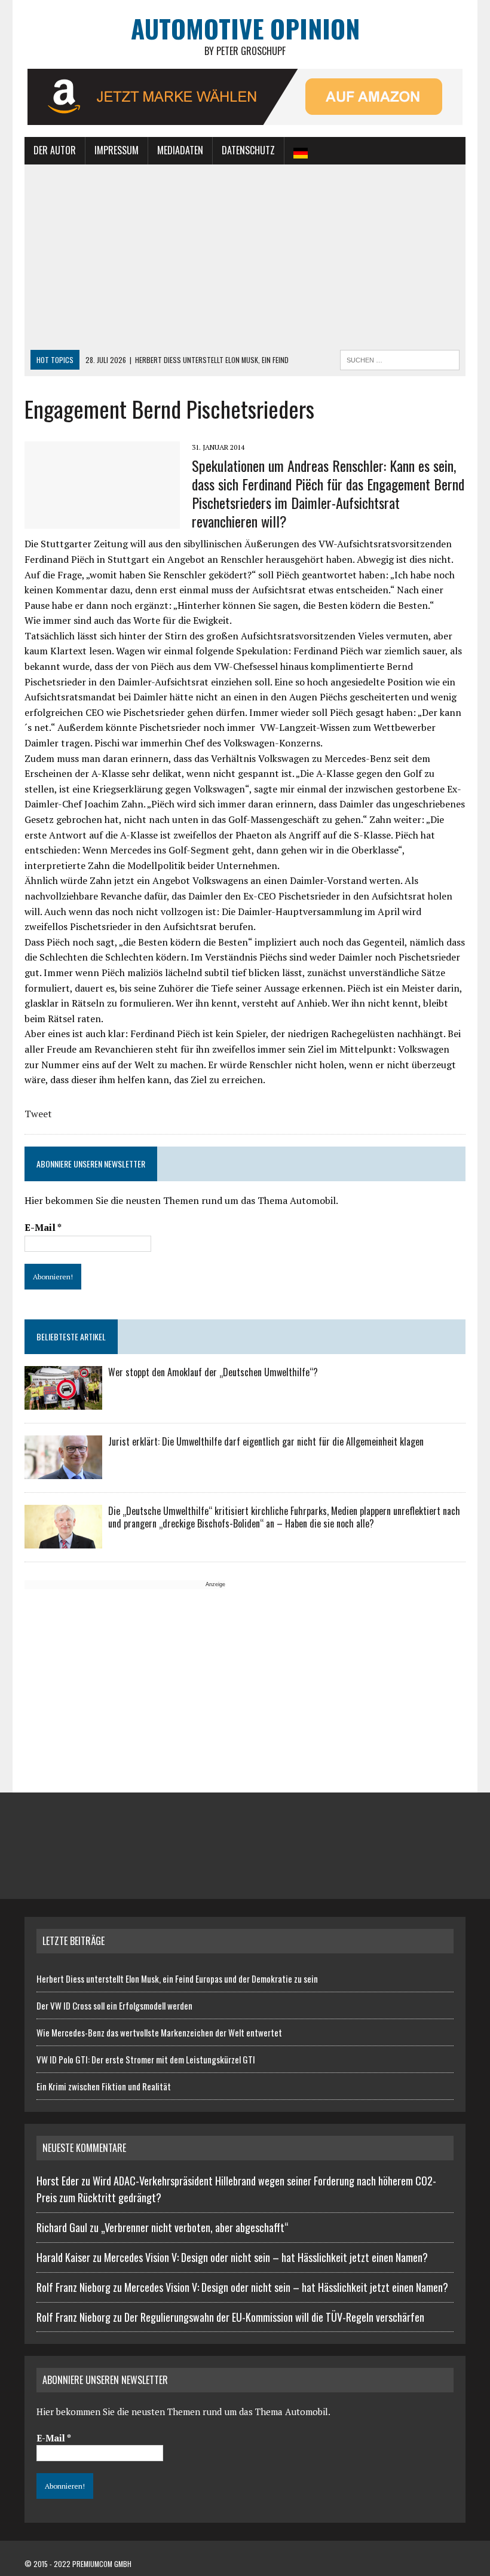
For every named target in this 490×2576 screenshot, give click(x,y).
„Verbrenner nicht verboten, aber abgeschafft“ (195, 2227)
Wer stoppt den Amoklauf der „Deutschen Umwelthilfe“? (213, 1372)
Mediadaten (180, 150)
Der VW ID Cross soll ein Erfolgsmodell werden (114, 2005)
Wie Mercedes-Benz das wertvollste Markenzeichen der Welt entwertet (159, 2032)
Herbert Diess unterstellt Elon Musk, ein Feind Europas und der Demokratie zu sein (177, 1979)
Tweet (38, 1114)
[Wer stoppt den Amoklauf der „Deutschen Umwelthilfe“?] (63, 1402)
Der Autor (55, 150)
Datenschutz (248, 150)
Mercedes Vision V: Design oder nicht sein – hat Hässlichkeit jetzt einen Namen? (266, 2257)
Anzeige (215, 1584)
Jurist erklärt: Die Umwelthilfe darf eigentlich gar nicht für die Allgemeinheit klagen (266, 1441)
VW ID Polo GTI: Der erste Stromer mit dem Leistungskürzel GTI (146, 2059)
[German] (301, 151)
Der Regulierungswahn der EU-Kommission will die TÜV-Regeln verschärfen (274, 2317)
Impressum (117, 150)
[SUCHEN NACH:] (400, 358)
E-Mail (43, 1227)
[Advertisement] (245, 260)
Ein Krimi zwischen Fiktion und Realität (104, 2086)
